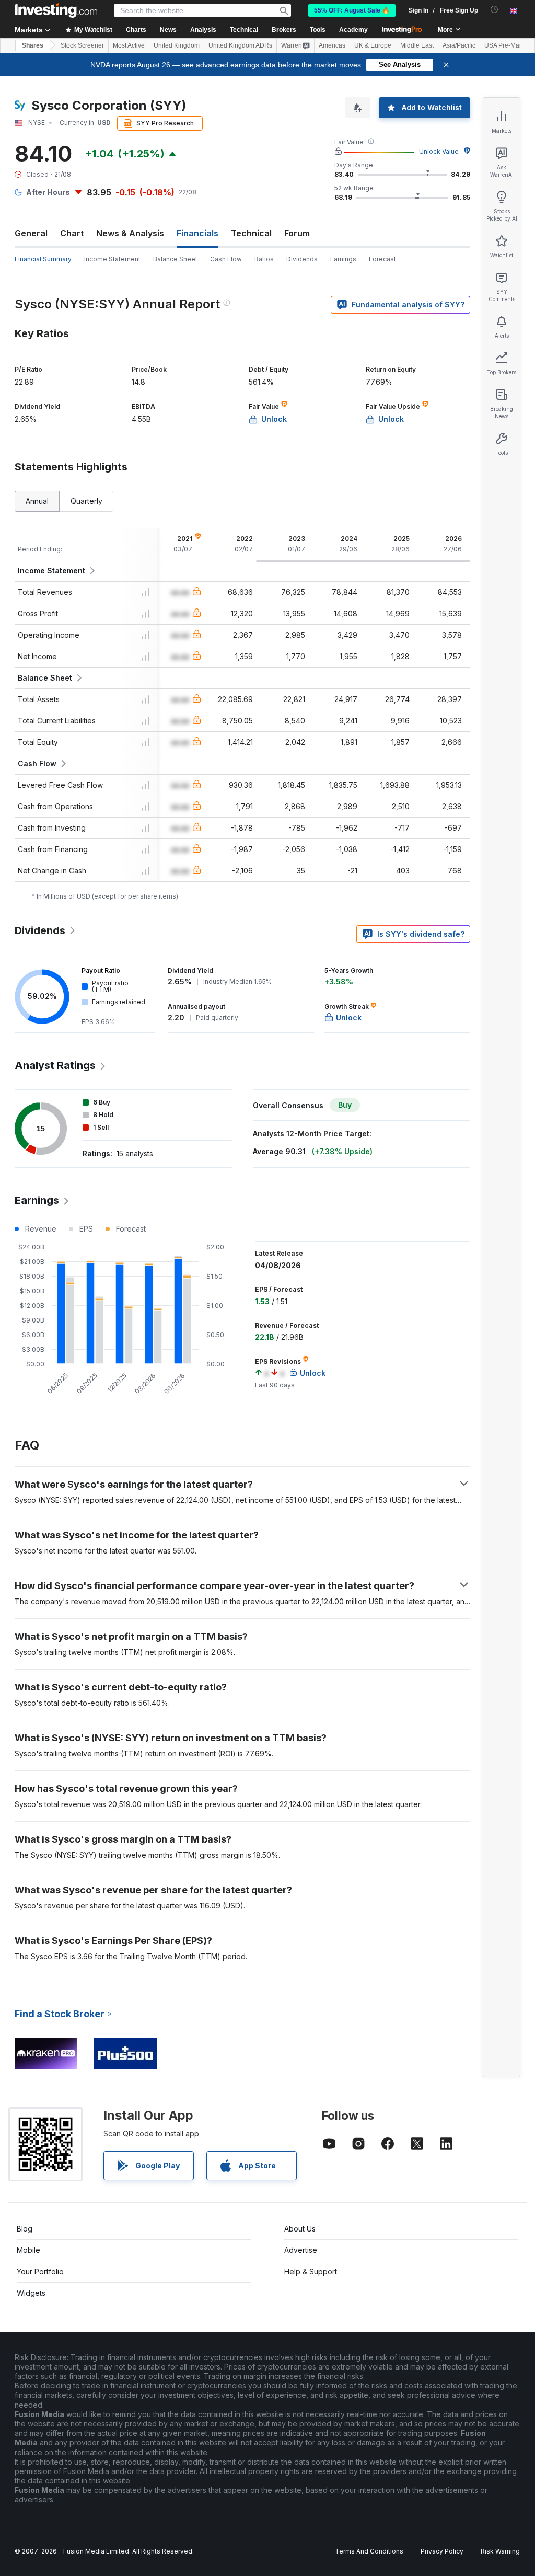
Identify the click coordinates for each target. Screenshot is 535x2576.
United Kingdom (177, 45)
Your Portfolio (40, 2272)
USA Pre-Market (507, 45)
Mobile (28, 2250)
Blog (25, 2229)
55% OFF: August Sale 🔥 (352, 10)
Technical (251, 233)
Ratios (264, 259)
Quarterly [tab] (86, 501)
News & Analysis (130, 233)
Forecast (382, 259)
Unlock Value (439, 151)
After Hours (48, 192)
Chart (72, 233)
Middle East (417, 45)
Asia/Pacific (459, 45)
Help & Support (311, 2272)
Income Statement (112, 259)
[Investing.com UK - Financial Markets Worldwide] (56, 10)
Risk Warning (500, 2551)
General (31, 233)
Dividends (302, 259)
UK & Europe (373, 45)
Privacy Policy (442, 2551)
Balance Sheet (175, 259)
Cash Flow (226, 259)
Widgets (31, 2293)
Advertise (301, 2250)
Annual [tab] (37, 501)
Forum (297, 233)
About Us (300, 2229)
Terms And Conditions (369, 2551)
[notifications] (495, 10)
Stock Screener (82, 45)
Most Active (129, 45)
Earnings (343, 259)
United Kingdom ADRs (240, 45)
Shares (33, 45)
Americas (332, 45)
